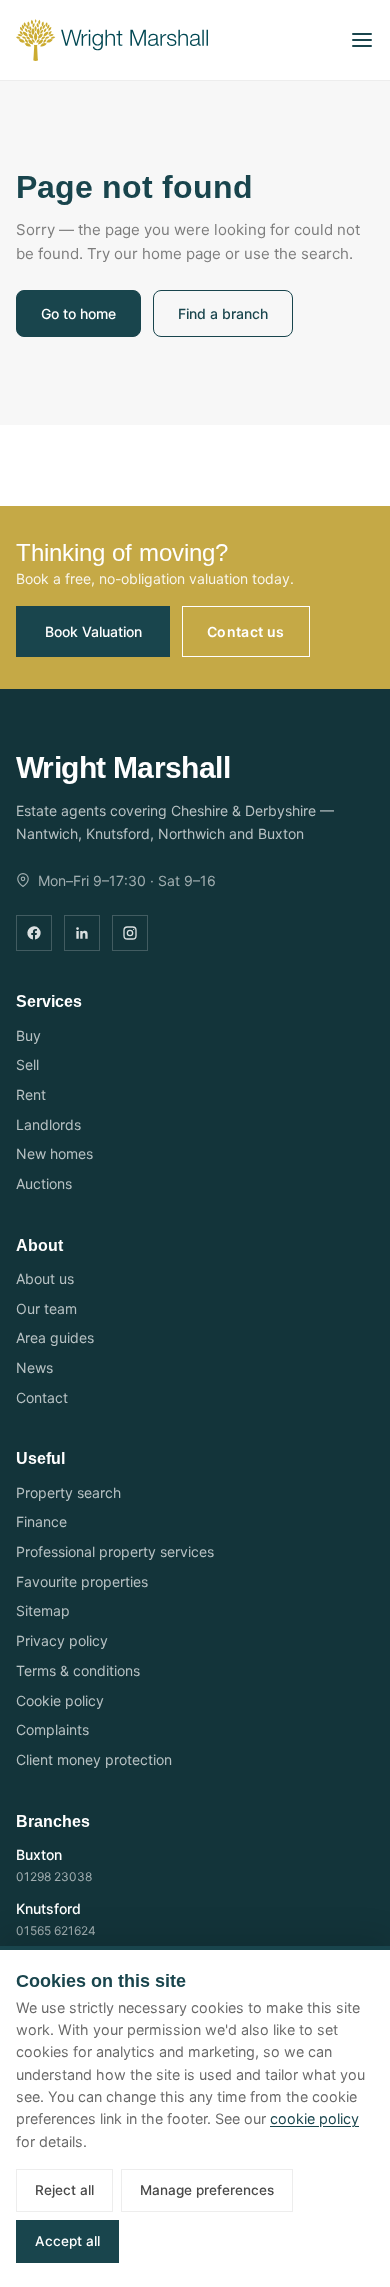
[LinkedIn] (82, 933)
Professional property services (115, 1551)
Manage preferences (207, 2190)
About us (45, 1278)
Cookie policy (60, 1700)
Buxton (39, 1854)
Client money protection (94, 1759)
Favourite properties (82, 1581)
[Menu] (362, 40)
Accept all (67, 2241)
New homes (54, 1153)
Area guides (55, 1337)
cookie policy (314, 2118)
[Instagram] (130, 933)
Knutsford (48, 1908)
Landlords (48, 1124)
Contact (42, 1397)
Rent (31, 1094)
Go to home (78, 313)
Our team (46, 1308)
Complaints (52, 1729)
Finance (41, 1521)
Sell (27, 1064)
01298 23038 (54, 1876)
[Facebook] (34, 933)
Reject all (64, 2190)
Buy (28, 1035)
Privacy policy (62, 1640)
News (34, 1367)
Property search (68, 1492)
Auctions (44, 1183)
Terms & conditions (78, 1670)
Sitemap (43, 1610)
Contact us (246, 631)
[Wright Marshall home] (112, 40)
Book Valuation (93, 631)
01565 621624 (56, 1930)
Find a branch (223, 313)
